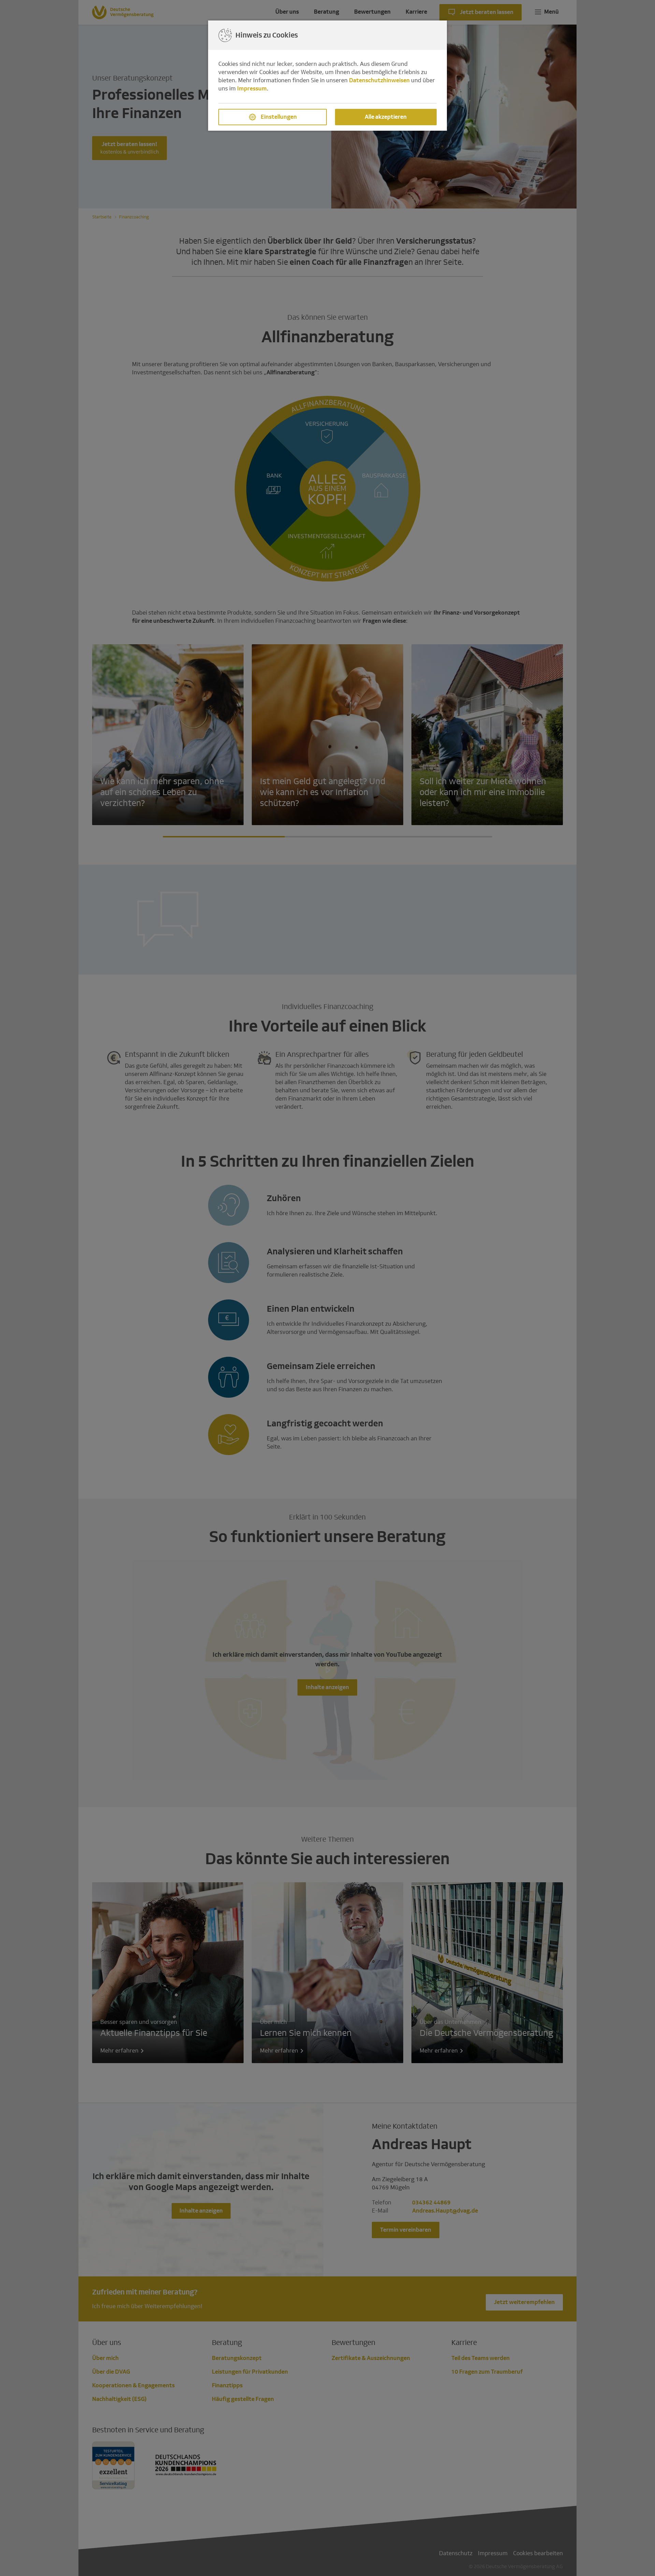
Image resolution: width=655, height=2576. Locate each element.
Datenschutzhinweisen (379, 80)
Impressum (252, 89)
